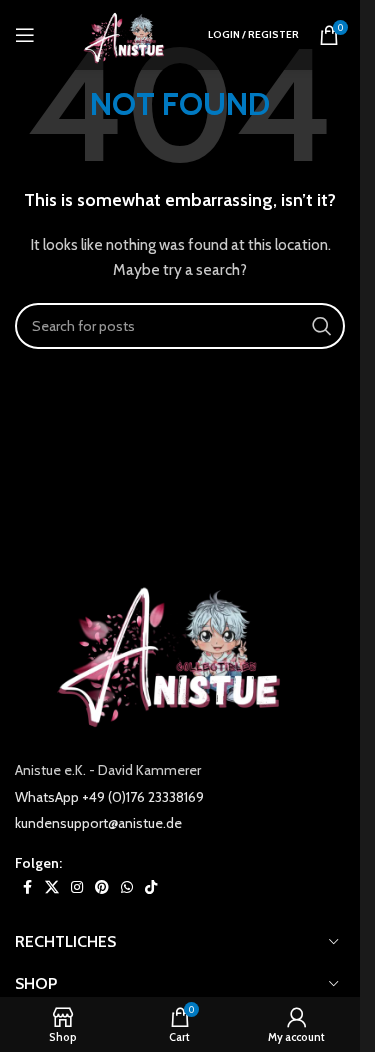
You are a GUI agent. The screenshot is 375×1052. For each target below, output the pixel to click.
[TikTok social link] (151, 887)
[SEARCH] (322, 326)
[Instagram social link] (77, 887)
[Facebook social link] (27, 887)
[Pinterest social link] (102, 887)
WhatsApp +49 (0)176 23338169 (109, 797)
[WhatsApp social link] (127, 887)
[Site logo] (128, 33)
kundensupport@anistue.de (98, 823)
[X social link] (52, 887)
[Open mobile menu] (25, 35)
